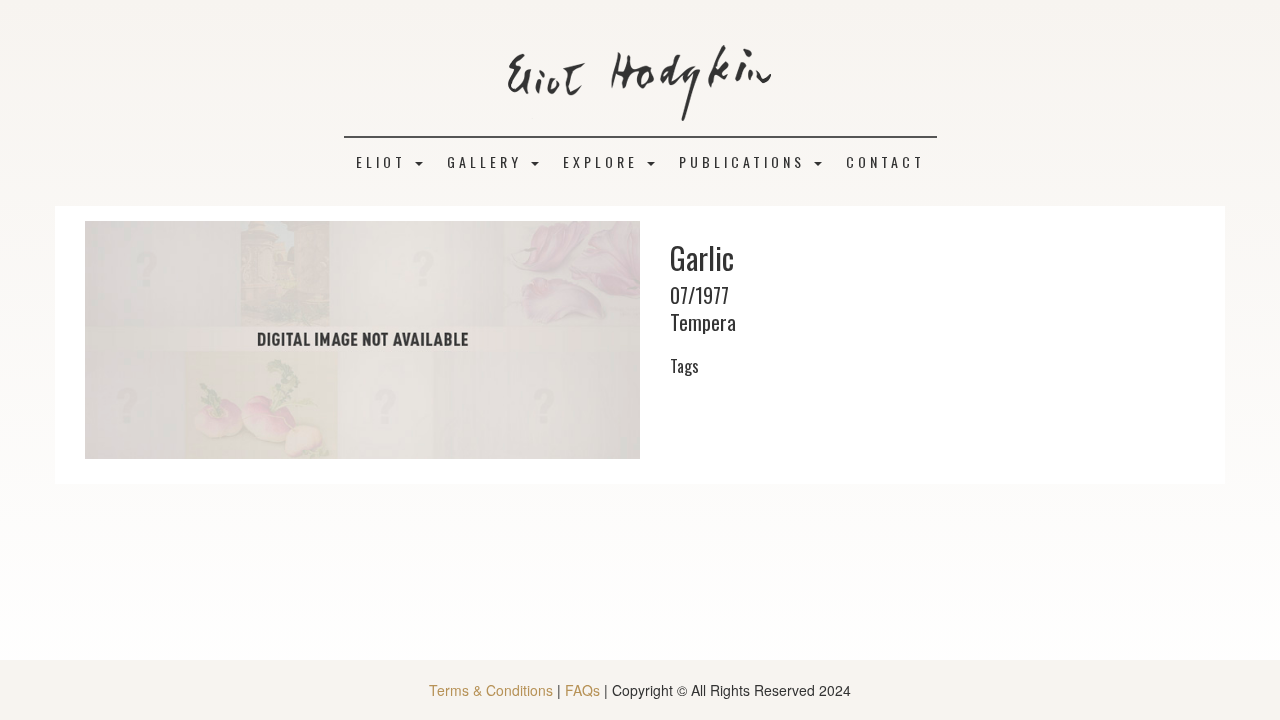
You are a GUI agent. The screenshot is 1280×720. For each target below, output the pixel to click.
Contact (885, 161)
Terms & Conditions (491, 690)
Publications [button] (745, 161)
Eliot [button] (384, 161)
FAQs (582, 690)
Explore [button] (604, 161)
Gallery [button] (488, 161)
